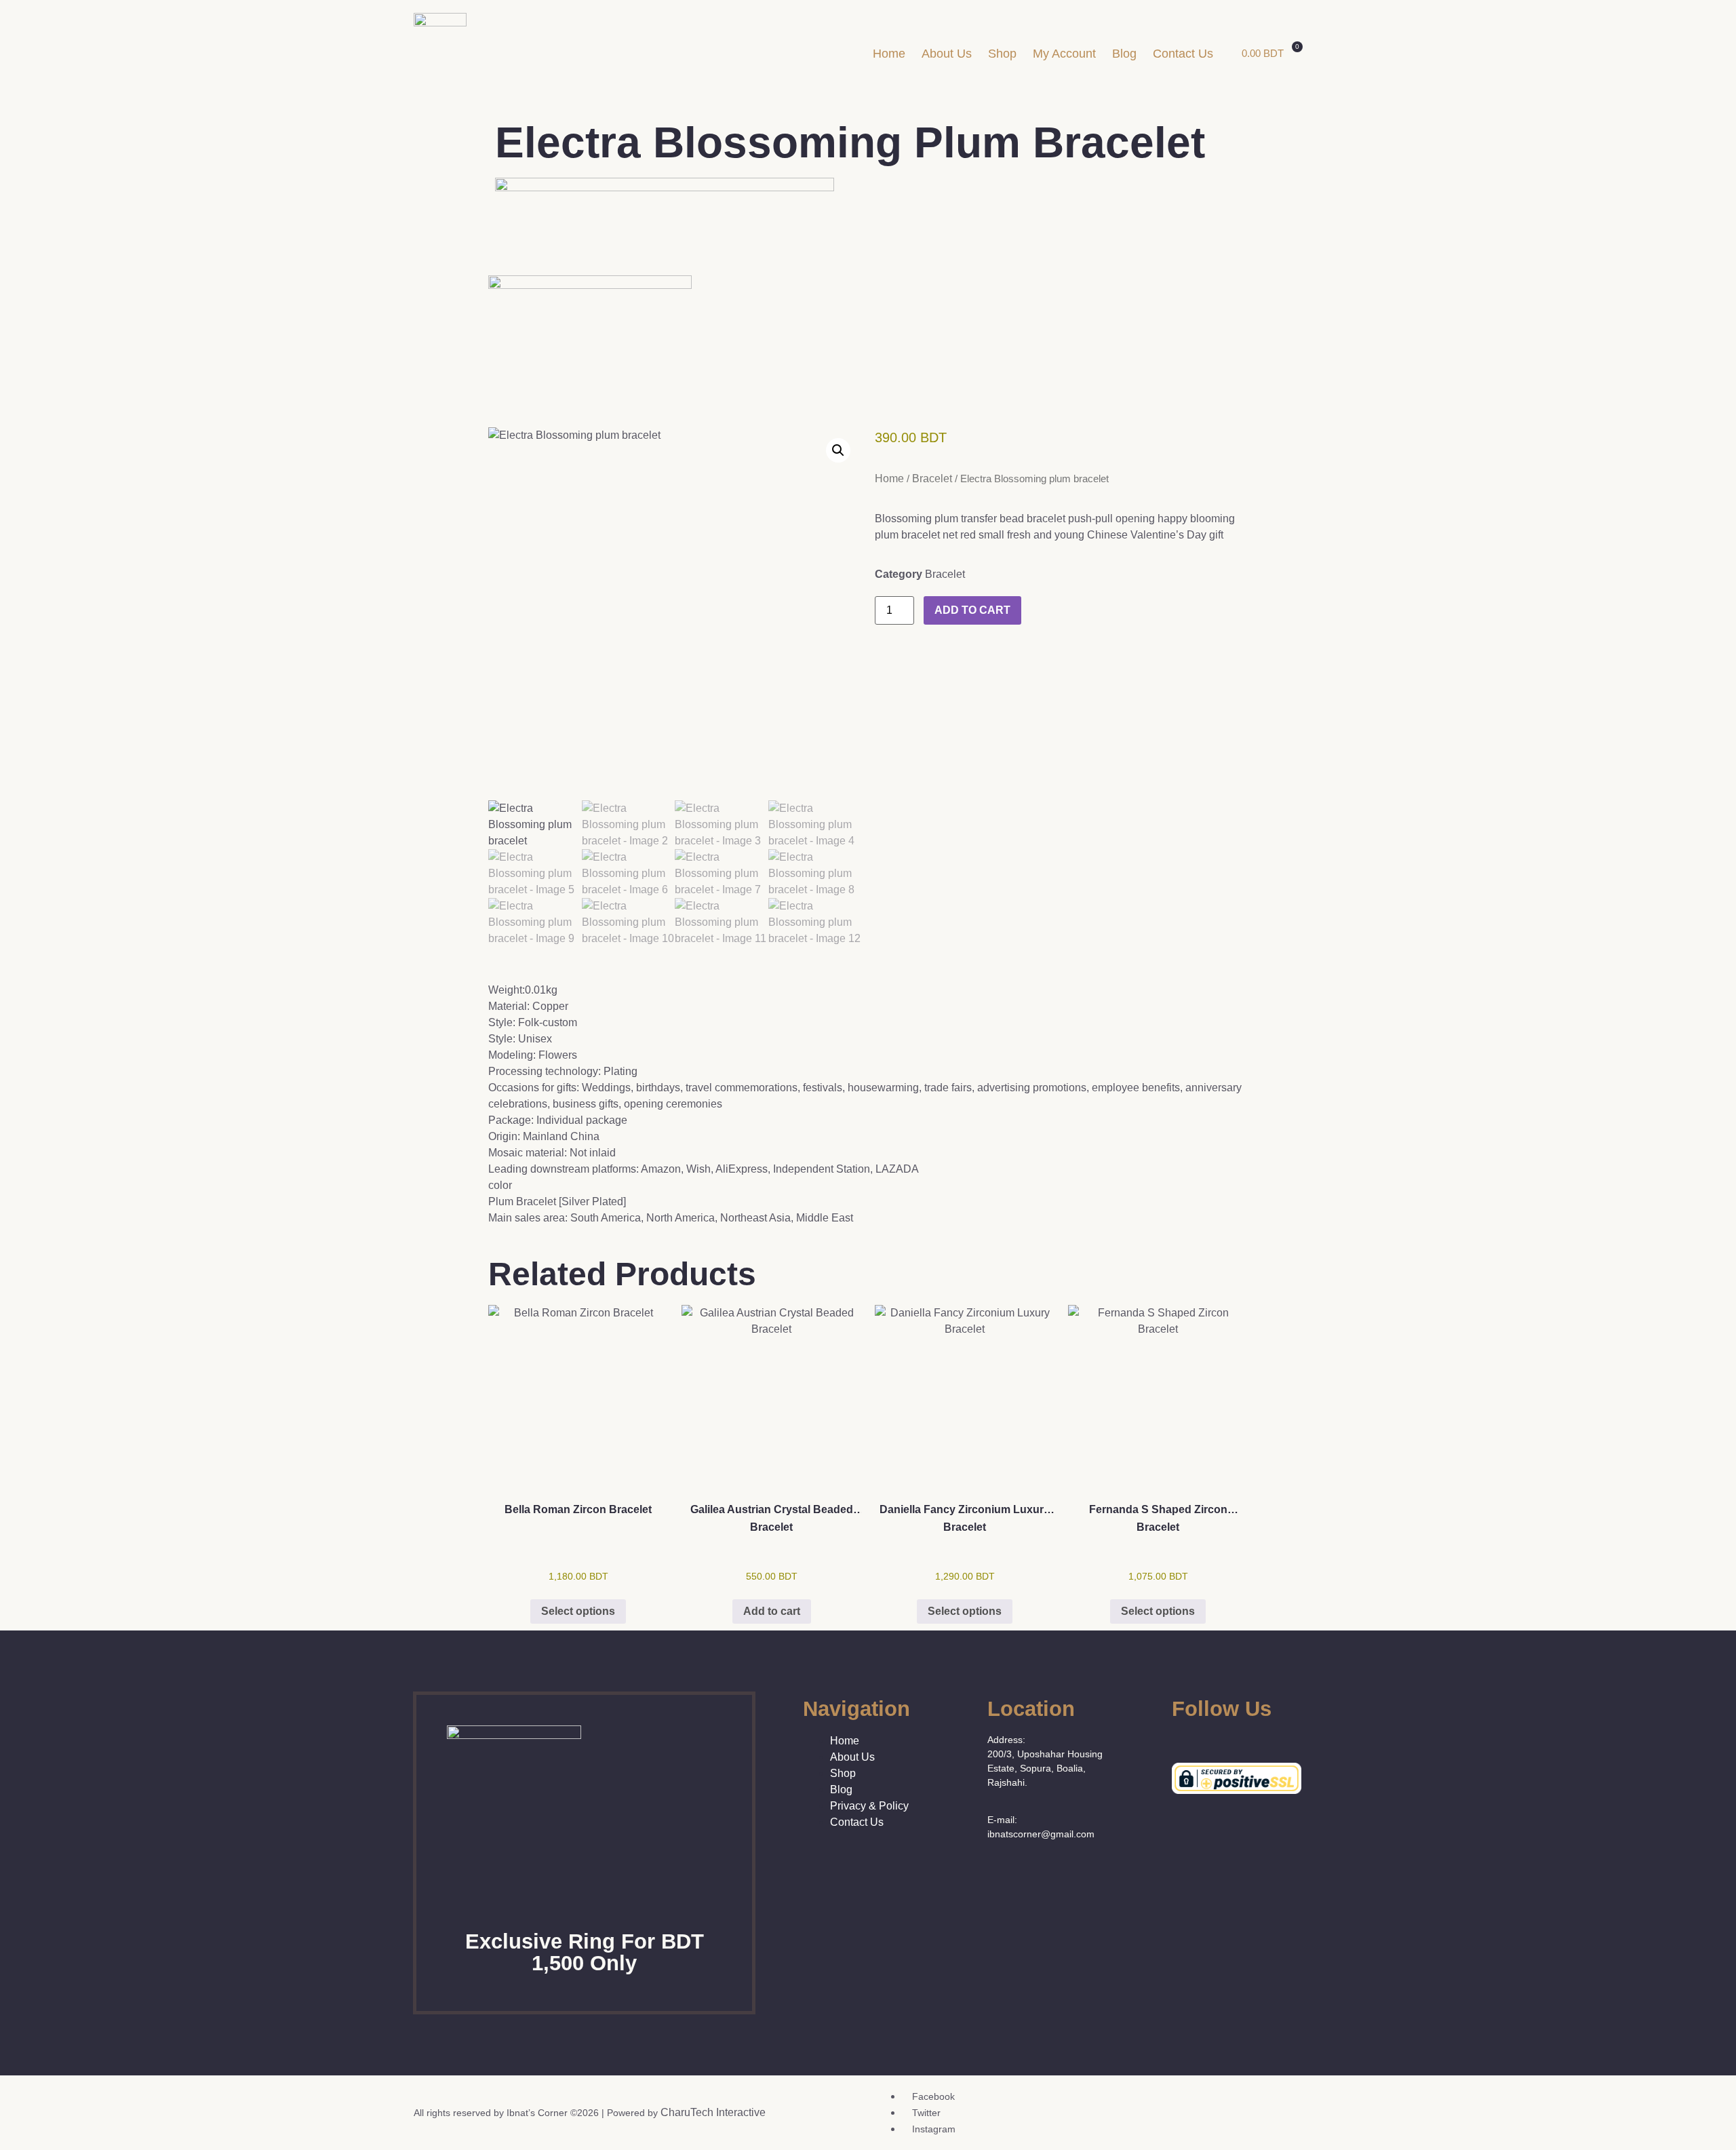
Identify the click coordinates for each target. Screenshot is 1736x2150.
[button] (838, 450)
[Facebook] (1177, 1739)
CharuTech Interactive (713, 2112)
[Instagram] (1218, 1739)
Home (889, 54)
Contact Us (1183, 54)
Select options (578, 1611)
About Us (947, 54)
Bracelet (932, 478)
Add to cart (972, 610)
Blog (1124, 54)
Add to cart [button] (772, 1611)
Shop (1002, 54)
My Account (1064, 54)
